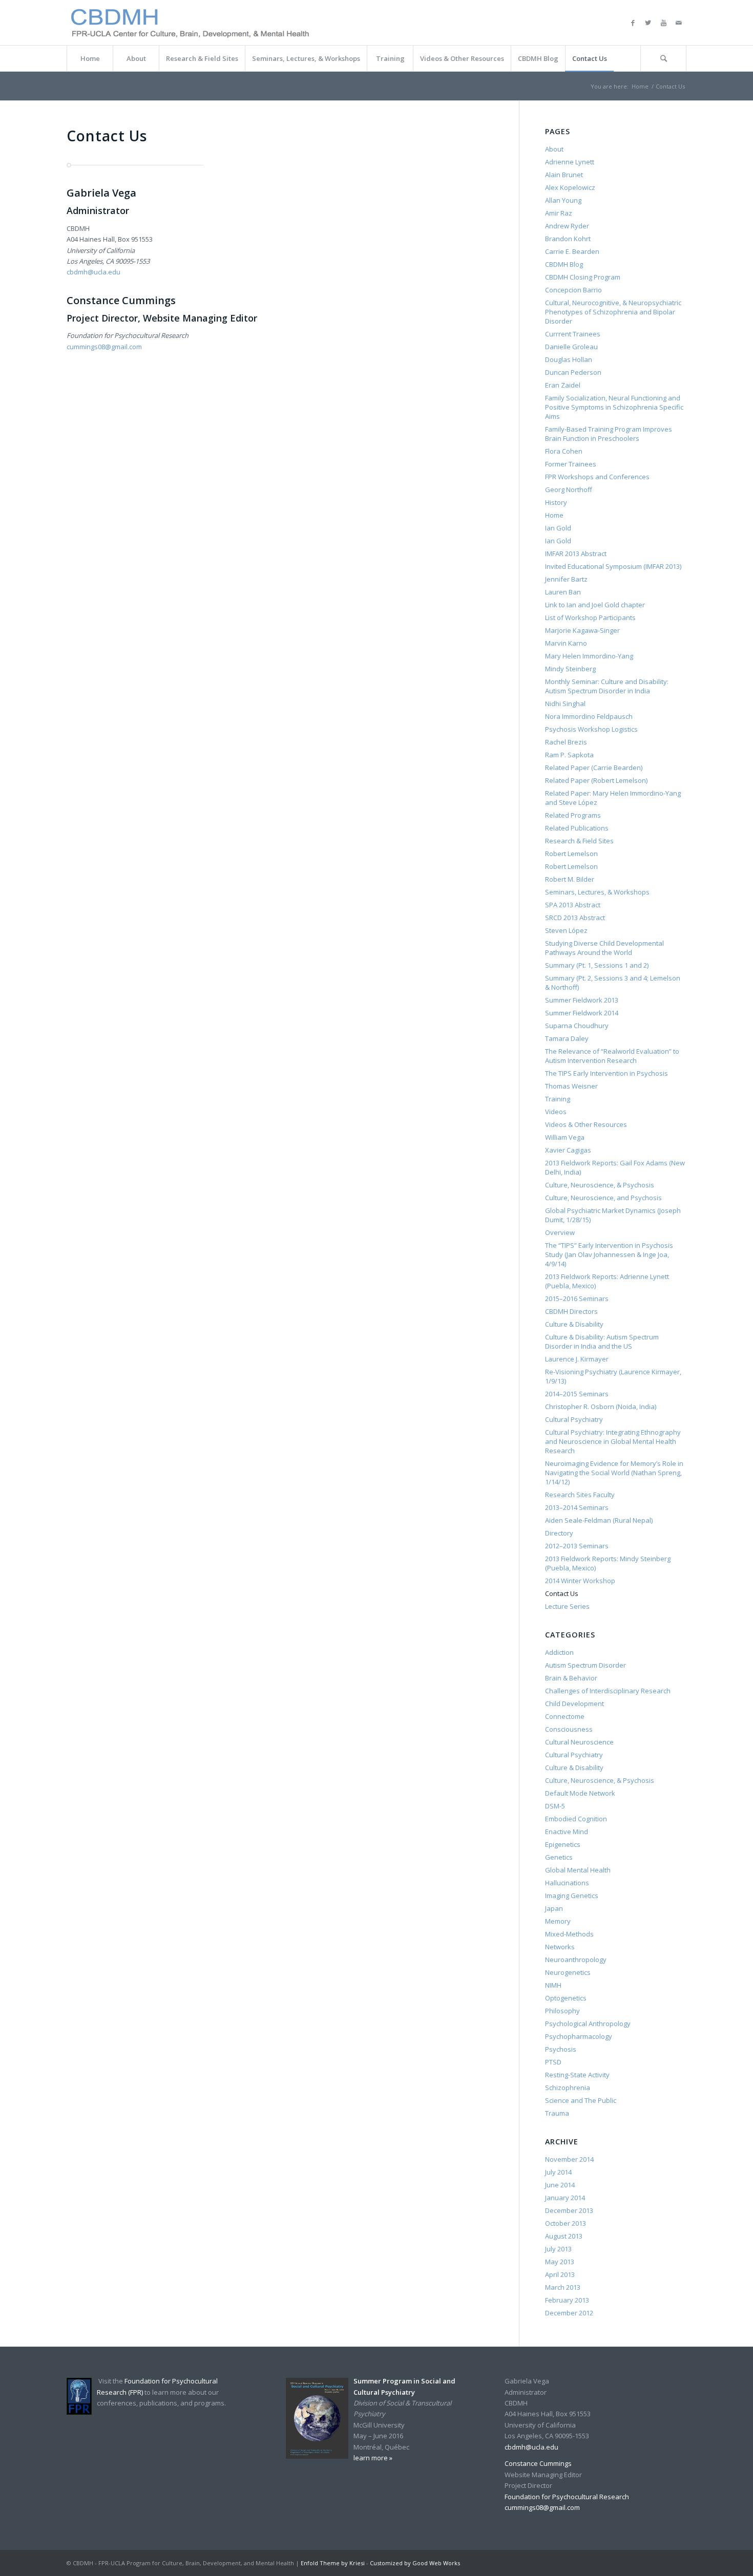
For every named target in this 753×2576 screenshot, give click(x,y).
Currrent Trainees (573, 334)
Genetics (559, 1857)
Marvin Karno (566, 643)
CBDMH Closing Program (583, 277)
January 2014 (565, 2198)
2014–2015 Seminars (577, 1394)
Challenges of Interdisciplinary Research (608, 1691)
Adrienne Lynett (570, 162)
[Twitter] (648, 23)
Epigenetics (563, 1844)
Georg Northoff (569, 489)
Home (640, 86)
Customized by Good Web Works (415, 2563)
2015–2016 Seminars (577, 1298)
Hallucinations (567, 1883)
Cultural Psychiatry (574, 1419)
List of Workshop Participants (590, 618)
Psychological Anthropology (588, 2024)
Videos (556, 1112)
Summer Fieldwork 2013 (582, 1000)
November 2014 (569, 2159)
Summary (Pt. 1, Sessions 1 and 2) (597, 965)
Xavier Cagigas (568, 1150)
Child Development (574, 1704)
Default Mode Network (580, 1793)
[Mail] (679, 23)
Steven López (566, 930)
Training (558, 1099)
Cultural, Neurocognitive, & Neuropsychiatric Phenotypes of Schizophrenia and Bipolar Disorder (613, 312)
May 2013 (560, 2262)
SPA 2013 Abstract (573, 905)
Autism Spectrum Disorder (585, 1665)
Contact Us (562, 1593)
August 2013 (564, 2236)
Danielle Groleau (571, 347)
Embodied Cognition (576, 1819)
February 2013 (567, 2300)
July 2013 (558, 2249)
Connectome (565, 1716)
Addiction (559, 1652)
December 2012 (569, 2313)
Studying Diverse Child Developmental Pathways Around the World (604, 948)
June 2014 (560, 2185)
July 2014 (558, 2172)
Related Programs (573, 815)
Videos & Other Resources (586, 1124)
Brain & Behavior (571, 1678)
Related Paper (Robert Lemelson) (596, 780)
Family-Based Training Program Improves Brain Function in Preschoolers (609, 434)
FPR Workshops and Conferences (597, 477)
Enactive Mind (567, 1832)
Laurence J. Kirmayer (577, 1359)
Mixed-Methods (569, 1934)
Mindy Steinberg (570, 669)
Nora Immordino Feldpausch (589, 716)
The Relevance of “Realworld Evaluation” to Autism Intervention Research (612, 1056)
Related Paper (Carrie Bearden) (594, 768)
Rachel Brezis (566, 742)
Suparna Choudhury (577, 1026)
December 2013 (569, 2210)
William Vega (565, 1137)
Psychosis (561, 2049)
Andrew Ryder (567, 226)
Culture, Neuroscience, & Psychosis (600, 1185)
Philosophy (562, 2011)
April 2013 (560, 2274)
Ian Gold (558, 528)
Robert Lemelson (571, 854)
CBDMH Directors (571, 1311)
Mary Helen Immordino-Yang (589, 656)
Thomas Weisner (571, 1086)
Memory (558, 1921)
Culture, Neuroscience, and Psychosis (603, 1198)
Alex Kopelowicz (570, 187)
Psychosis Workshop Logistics (591, 729)
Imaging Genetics (572, 1896)
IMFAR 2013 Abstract (576, 553)
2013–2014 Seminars (577, 1507)
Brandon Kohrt (568, 239)
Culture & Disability (574, 1324)
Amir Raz (559, 213)
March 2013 (563, 2287)
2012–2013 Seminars (577, 1546)
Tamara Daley (567, 1038)
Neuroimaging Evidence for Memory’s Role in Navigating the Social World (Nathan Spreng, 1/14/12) (614, 1473)
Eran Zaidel (563, 385)
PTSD (553, 2062)
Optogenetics (566, 1998)
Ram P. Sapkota (569, 755)
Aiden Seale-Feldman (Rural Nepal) (599, 1520)
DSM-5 (555, 1806)
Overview (560, 1232)
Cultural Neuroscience (579, 1742)
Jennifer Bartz (566, 579)
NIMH (553, 1985)
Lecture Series (567, 1606)
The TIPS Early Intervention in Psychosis (606, 1073)
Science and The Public (581, 2100)
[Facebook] (633, 23)
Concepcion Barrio (573, 290)
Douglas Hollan (569, 359)
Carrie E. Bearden (572, 251)
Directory (559, 1533)
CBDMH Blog (564, 264)
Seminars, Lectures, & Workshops (597, 892)
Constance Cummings (538, 2463)
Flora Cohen (564, 451)
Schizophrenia (568, 2088)
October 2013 (566, 2223)
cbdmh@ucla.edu (93, 272)
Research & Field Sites (579, 841)
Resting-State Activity (577, 2075)
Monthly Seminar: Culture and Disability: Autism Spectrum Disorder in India (607, 686)
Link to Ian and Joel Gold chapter (595, 605)
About (554, 149)
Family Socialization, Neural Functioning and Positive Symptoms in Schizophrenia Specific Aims (614, 407)
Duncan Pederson (573, 372)
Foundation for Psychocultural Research (567, 2497)
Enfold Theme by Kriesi (333, 2563)
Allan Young (563, 200)
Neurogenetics (568, 1972)
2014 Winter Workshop (580, 1581)
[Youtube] (663, 23)
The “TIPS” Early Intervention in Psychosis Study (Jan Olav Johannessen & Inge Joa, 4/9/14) (609, 1254)
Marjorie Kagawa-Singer (582, 630)
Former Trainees (571, 464)
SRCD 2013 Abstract (575, 918)
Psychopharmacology (579, 2036)
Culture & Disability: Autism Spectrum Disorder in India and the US (602, 1342)
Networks (560, 1947)
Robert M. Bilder (570, 879)
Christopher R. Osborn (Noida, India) (601, 1407)
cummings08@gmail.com (104, 347)
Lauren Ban (563, 592)
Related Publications (577, 828)
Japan (554, 1908)
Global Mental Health (578, 1870)
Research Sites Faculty (580, 1495)
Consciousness (569, 1729)
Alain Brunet (564, 175)
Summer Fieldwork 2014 (582, 1013)
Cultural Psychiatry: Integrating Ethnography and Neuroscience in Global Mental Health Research (613, 1441)
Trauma (557, 2113)
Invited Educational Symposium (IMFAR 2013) (613, 566)
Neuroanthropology (576, 1960)
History (556, 502)
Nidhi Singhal (565, 704)
